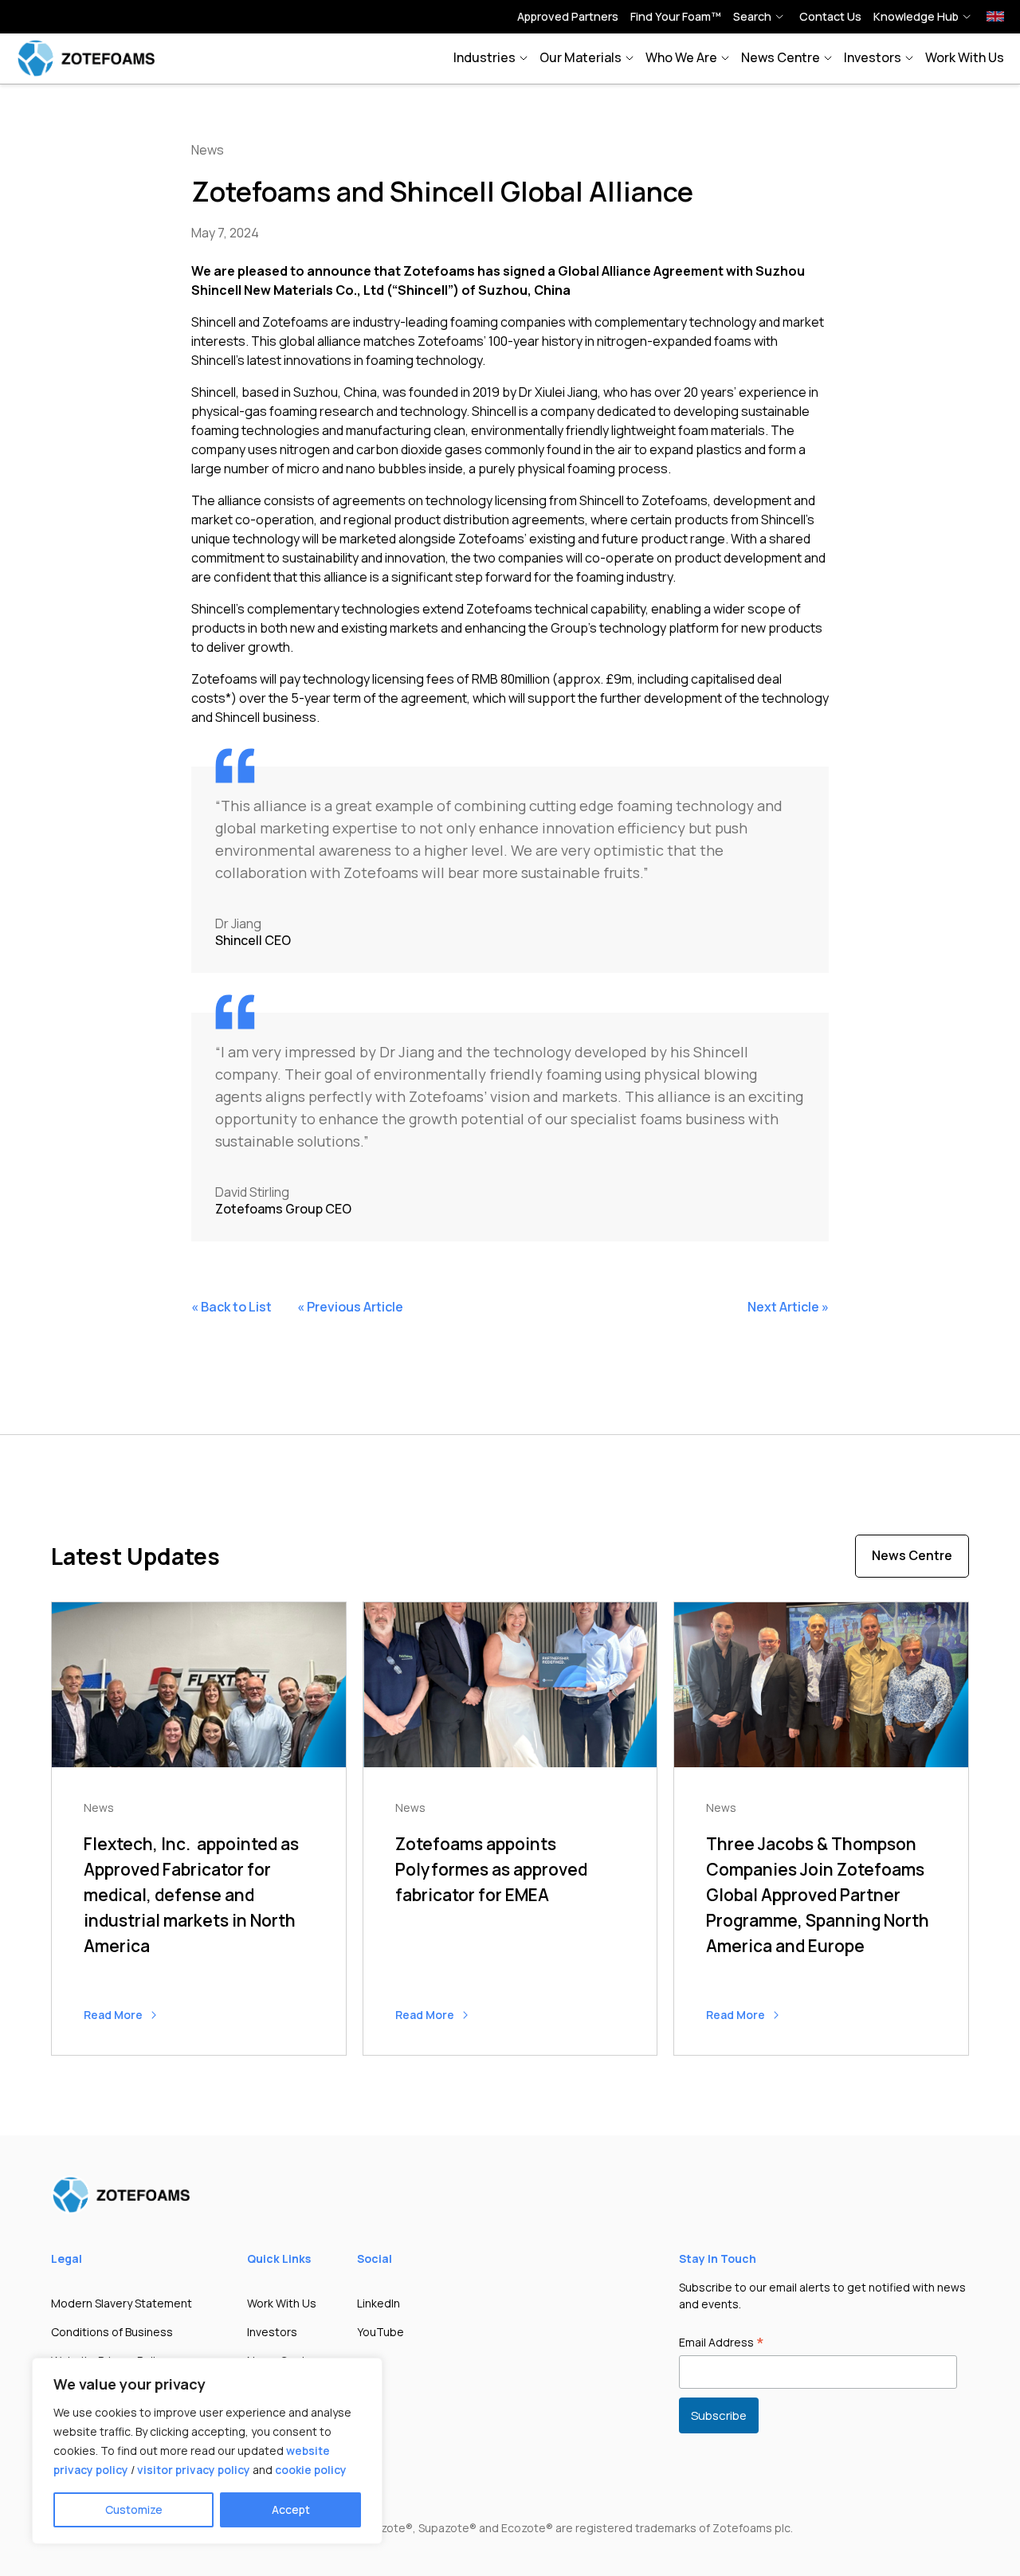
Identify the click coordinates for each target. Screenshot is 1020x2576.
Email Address (722, 2343)
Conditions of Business (112, 2332)
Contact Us (830, 16)
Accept (291, 2509)
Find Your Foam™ (676, 16)
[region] (207, 2451)
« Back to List (231, 1307)
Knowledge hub (916, 16)
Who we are (681, 57)
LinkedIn (379, 2303)
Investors (873, 57)
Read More (114, 2015)
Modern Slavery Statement (122, 2303)
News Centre (781, 57)
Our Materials (581, 57)
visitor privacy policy (194, 2470)
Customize (134, 2509)
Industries (484, 57)
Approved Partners (568, 16)
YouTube (381, 2332)
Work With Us (965, 57)
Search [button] (752, 16)
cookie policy (311, 2470)
